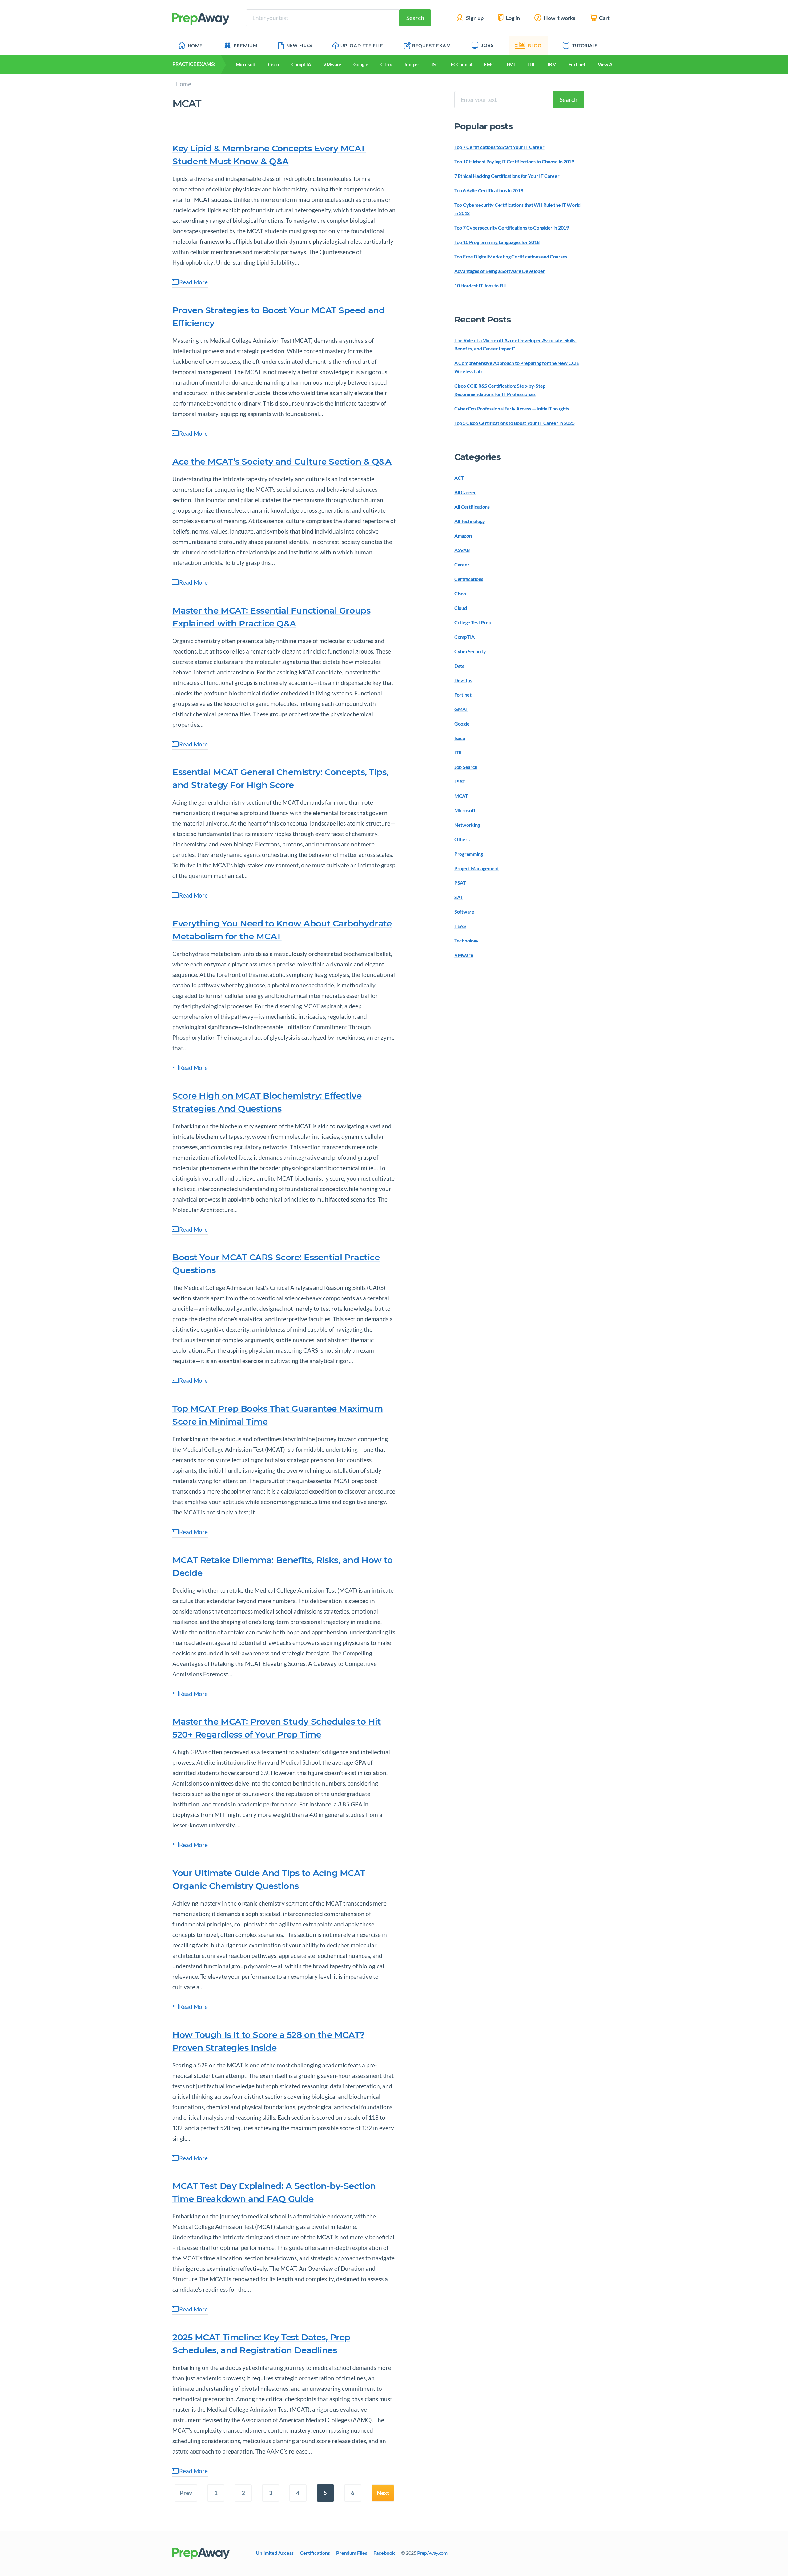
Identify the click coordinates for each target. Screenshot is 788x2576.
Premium (246, 46)
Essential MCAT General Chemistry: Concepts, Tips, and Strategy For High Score (280, 778)
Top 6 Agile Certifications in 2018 (489, 190)
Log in (512, 18)
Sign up (474, 18)
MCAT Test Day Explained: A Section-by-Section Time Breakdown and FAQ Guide (274, 2192)
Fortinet (577, 64)
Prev (186, 2493)
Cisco (274, 64)
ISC (435, 64)
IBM (552, 64)
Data (459, 666)
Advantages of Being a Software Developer (500, 271)
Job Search (466, 767)
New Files (299, 45)
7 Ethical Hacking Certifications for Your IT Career (507, 176)
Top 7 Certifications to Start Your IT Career (499, 147)
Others (462, 839)
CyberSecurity (470, 651)
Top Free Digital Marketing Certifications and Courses (511, 256)
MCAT (461, 796)
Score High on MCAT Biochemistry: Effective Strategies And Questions (267, 1102)
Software (464, 912)
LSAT (460, 781)
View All (606, 64)
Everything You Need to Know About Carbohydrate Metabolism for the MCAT (282, 930)
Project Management (477, 868)
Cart (604, 18)
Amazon (463, 536)
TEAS (460, 926)
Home (195, 46)
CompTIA (301, 64)
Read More (193, 282)
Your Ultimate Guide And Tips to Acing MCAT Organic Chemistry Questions (269, 1879)
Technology (466, 940)
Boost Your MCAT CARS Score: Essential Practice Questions (276, 1264)
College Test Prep (473, 622)
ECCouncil (461, 64)
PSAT (460, 883)
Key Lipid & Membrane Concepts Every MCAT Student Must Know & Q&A (269, 155)
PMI (511, 64)
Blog (535, 46)
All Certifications (472, 507)
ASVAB (462, 550)
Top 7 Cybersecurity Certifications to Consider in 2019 (512, 228)
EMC (489, 64)
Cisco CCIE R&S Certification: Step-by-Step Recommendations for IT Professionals (500, 390)
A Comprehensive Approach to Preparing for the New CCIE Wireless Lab (517, 367)
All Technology (470, 521)
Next (383, 2493)
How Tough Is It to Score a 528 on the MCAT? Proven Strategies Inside (268, 2041)
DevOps (463, 680)
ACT (459, 478)
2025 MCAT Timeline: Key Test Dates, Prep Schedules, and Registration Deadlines (261, 2344)
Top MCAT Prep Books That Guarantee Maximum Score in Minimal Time (277, 1415)
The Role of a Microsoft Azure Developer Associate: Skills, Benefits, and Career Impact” (515, 344)
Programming (469, 854)
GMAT (461, 709)
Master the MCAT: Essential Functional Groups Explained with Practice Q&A (271, 617)
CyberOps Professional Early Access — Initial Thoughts (512, 408)
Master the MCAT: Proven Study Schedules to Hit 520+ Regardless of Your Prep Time (277, 1728)
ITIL (531, 64)
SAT (459, 897)
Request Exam (432, 46)
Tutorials (585, 46)
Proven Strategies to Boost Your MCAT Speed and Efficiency (278, 317)
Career (462, 564)
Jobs (487, 45)
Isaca (460, 738)
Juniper (411, 64)
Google (361, 64)
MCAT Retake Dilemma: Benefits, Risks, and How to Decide (282, 1566)
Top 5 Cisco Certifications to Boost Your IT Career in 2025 (515, 423)
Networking (467, 825)
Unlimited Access (275, 2553)
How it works (559, 18)
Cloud (461, 608)
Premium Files (352, 2553)
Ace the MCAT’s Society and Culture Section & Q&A (282, 462)
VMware (332, 64)
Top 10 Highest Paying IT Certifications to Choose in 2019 (514, 161)
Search (415, 18)
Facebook (384, 2553)
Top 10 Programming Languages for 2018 (497, 242)
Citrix (386, 64)
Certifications (469, 579)
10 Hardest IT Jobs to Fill (480, 285)
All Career (465, 492)
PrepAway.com (432, 2553)
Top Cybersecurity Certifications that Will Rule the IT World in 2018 (517, 209)
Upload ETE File (362, 46)
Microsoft (246, 64)
